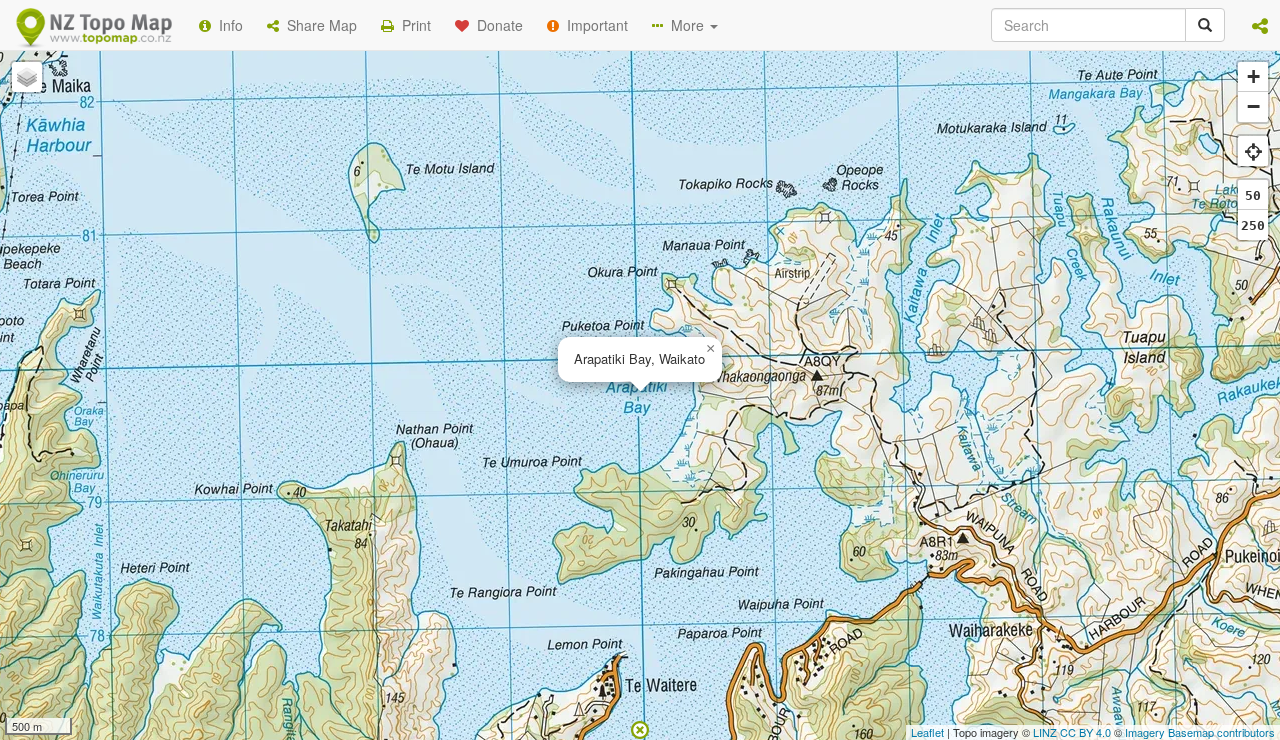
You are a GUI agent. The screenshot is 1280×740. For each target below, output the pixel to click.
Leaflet (927, 732)
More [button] (685, 25)
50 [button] (1253, 195)
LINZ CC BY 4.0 (1072, 732)
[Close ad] (640, 728)
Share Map (318, 25)
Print (412, 25)
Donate (496, 25)
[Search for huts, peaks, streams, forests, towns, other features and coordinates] (1205, 25)
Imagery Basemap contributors (1200, 732)
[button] (1260, 25)
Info (227, 25)
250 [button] (1253, 225)
